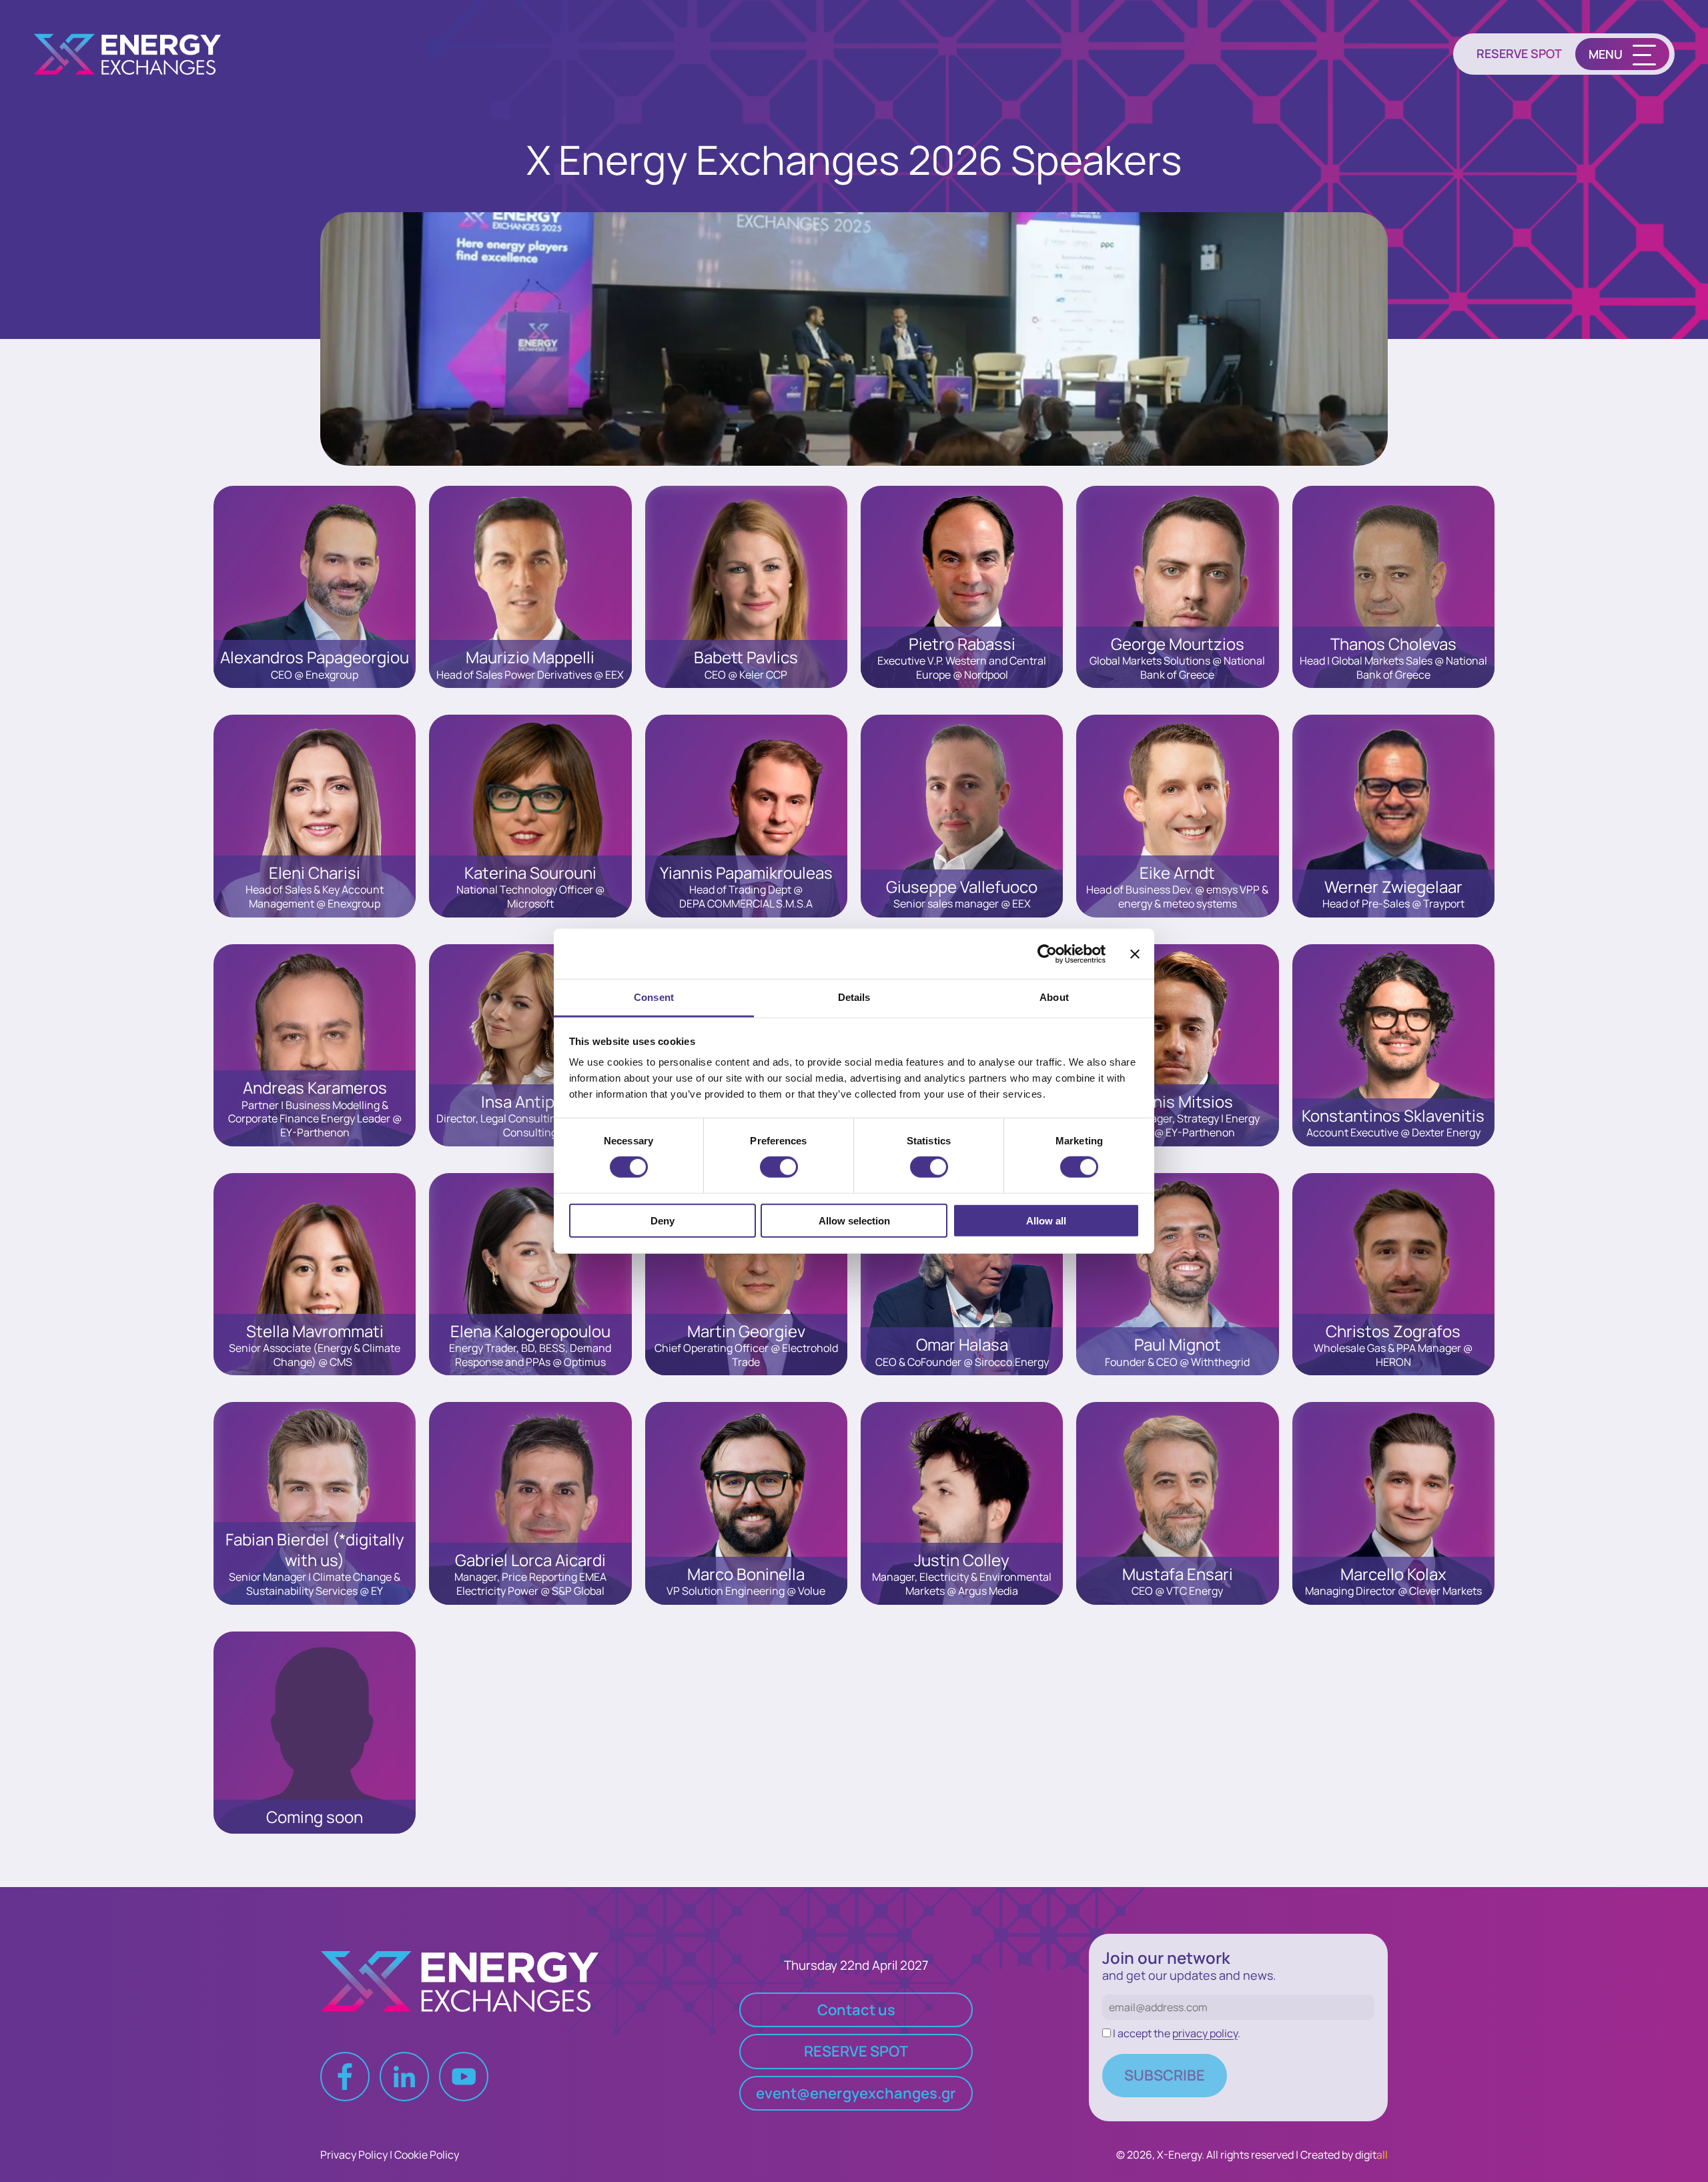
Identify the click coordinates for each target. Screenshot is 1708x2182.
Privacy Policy (354, 2155)
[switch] (779, 1167)
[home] (135, 54)
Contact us (856, 2010)
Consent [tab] (654, 997)
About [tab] (1054, 997)
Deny (663, 1221)
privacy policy (1205, 2033)
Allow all (1046, 1221)
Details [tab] (854, 997)
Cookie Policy (427, 2155)
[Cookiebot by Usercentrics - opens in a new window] (1047, 954)
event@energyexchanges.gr (856, 2093)
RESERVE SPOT (1519, 54)
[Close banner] (1135, 954)
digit (1371, 2155)
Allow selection (854, 1221)
